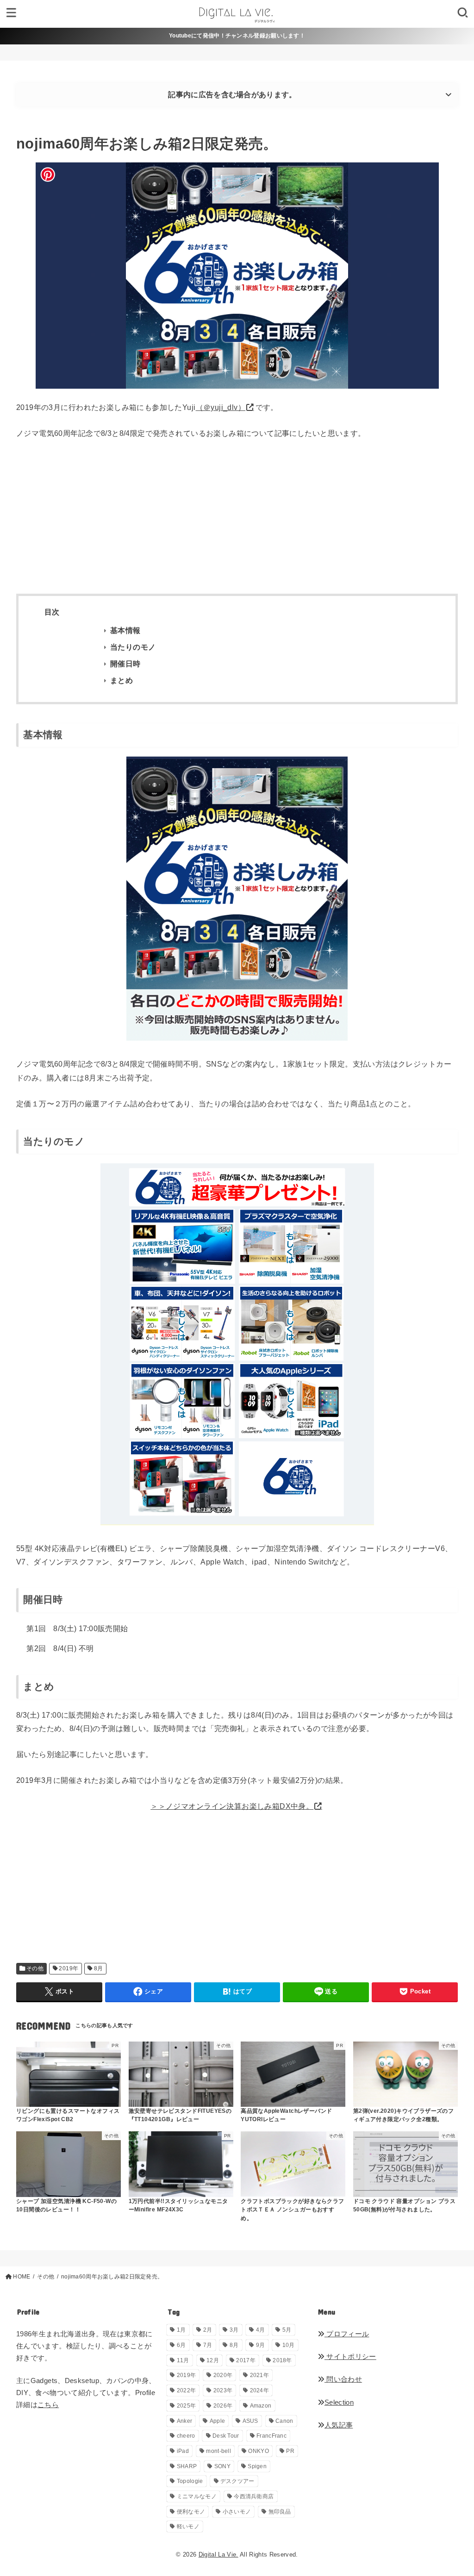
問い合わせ (343, 2379)
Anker (185, 2421)
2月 (208, 2330)
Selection (339, 2402)
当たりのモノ (133, 647)
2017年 (246, 2360)
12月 (213, 2360)
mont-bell (218, 2451)
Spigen (257, 2466)
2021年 (260, 2375)
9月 (261, 2345)
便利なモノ (191, 2512)
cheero (186, 2436)
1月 (181, 2330)
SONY (222, 2466)
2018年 (282, 2360)
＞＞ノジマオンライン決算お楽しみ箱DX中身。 (232, 1806)
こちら (48, 2405)
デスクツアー (237, 2481)
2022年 (187, 2390)
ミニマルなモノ (197, 2496)
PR (290, 2451)
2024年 (260, 2390)
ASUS (250, 2421)
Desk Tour (226, 2436)
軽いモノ (188, 2526)
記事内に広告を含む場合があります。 (232, 95)
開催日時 (125, 664)
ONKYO (259, 2451)
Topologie (190, 2481)
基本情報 (125, 630)
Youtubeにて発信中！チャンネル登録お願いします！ (237, 36)
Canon (284, 2421)
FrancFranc (271, 2436)
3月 (234, 2330)
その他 (35, 1968)
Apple (218, 2421)
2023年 (223, 2390)
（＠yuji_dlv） (221, 407)
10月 (289, 2345)
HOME (22, 2277)
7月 (208, 2345)
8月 (99, 1968)
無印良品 (280, 2512)
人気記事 (339, 2425)
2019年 (69, 1968)
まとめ (122, 680)
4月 (261, 2330)
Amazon (261, 2406)
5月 (287, 2330)
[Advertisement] (237, 517)
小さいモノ (237, 2512)
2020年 (223, 2375)
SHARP (187, 2466)
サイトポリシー (350, 2357)
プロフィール (347, 2334)
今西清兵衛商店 (254, 2496)
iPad (183, 2451)
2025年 (187, 2406)
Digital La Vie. (218, 2554)
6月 (181, 2345)
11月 (183, 2360)
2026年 (223, 2406)
